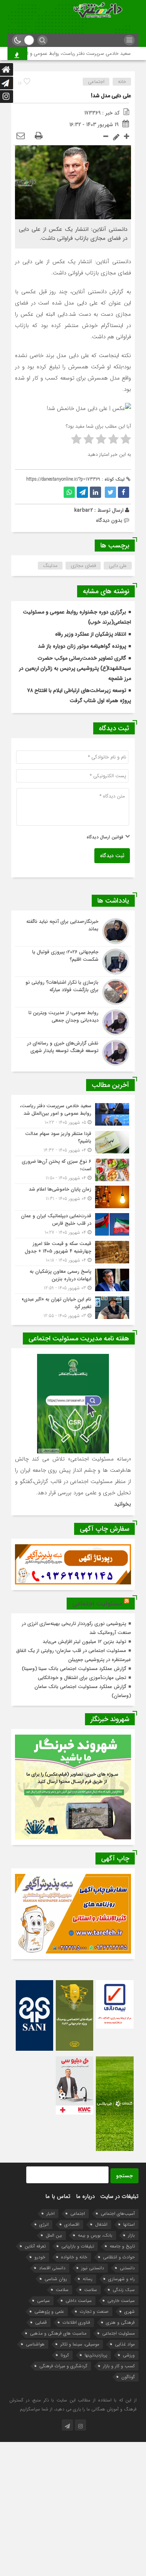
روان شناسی (56, 2279)
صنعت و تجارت (94, 2311)
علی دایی (118, 566)
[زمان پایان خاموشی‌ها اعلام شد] (73, 1197)
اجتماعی (96, 82)
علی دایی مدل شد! (111, 96)
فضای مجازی (83, 566)
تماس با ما (58, 2196)
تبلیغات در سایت (119, 2196)
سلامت (91, 2290)
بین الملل (54, 2235)
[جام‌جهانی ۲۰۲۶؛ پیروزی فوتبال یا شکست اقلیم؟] (73, 962)
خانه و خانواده (74, 2257)
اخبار (51, 2213)
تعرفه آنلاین (35, 2246)
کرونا (65, 2355)
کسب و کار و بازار (119, 2366)
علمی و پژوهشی (49, 2311)
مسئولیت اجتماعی (97, 1604)
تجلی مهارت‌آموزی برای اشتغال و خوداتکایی (82, 1678)
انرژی (44, 2224)
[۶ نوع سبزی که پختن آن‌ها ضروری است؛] (73, 1170)
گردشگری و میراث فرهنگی (63, 2366)
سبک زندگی (124, 2290)
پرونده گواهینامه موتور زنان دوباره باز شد (82, 646)
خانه (122, 82)
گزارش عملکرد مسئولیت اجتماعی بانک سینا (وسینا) (74, 1669)
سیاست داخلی (79, 2301)
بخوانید (123, 1504)
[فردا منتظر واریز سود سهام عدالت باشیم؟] (73, 1142)
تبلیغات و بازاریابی (78, 2246)
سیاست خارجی (121, 2301)
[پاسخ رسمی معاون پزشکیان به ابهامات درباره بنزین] (73, 1280)
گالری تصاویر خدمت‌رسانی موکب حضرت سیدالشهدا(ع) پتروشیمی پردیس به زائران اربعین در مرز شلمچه (75, 668)
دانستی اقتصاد (52, 2268)
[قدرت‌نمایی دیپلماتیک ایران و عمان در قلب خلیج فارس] (73, 1224)
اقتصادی (72, 2224)
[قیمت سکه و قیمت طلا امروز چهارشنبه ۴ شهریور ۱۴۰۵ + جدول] (73, 1252)
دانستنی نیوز (93, 2268)
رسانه (88, 2279)
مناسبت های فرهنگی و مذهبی (58, 2333)
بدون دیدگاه (109, 520)
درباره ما (85, 2196)
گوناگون (128, 2377)
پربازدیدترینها (96, 2355)
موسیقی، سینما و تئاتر (80, 2344)
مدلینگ (50, 566)
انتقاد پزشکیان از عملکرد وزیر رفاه (91, 634)
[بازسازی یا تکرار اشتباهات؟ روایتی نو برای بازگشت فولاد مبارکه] (73, 992)
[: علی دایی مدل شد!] (21, 136)
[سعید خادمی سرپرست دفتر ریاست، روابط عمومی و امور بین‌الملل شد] (73, 1114)
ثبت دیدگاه (112, 856)
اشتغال (101, 2224)
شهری (130, 2311)
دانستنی (127, 2268)
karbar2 (83, 510)
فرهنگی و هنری (120, 2322)
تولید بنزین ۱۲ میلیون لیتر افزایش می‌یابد (84, 1642)
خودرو (40, 2257)
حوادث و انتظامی (119, 2257)
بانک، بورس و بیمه (95, 2235)
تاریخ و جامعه (122, 2246)
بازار (131, 2235)
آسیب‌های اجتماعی (118, 2213)
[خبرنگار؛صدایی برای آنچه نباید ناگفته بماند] (73, 931)
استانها (129, 2224)
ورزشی (129, 2355)
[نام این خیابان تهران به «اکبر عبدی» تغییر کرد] (73, 1307)
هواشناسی (35, 2344)
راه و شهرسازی (121, 2279)
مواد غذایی (125, 2344)
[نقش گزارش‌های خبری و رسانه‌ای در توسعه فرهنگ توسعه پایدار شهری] (73, 1052)
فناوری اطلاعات (76, 2322)
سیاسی (43, 2301)
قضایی (41, 2322)
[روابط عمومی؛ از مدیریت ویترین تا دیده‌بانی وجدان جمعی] (73, 1022)
